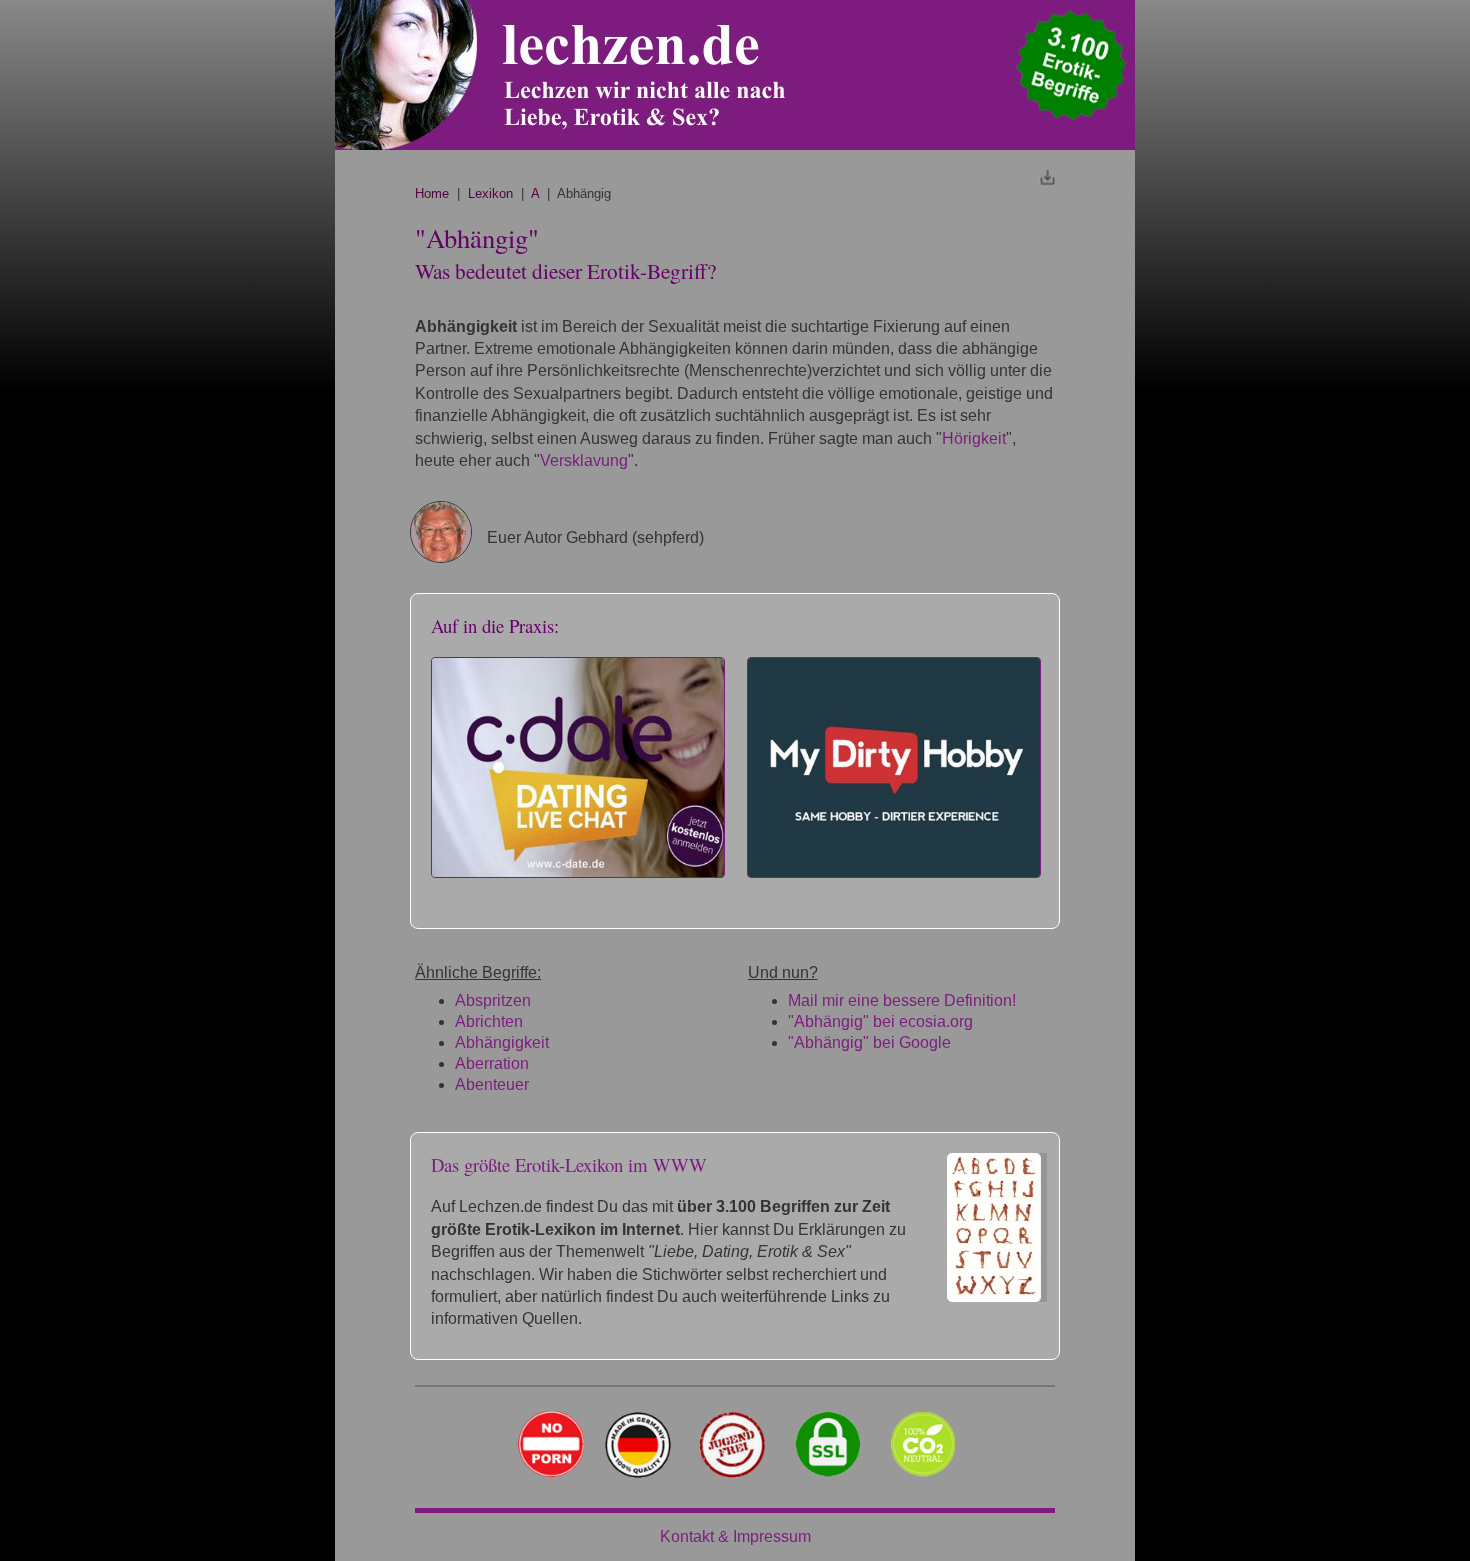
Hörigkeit (974, 438)
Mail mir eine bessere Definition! (902, 1000)
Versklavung (584, 460)
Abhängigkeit (502, 1042)
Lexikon (490, 193)
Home (432, 193)
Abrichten (489, 1021)
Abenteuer (492, 1084)
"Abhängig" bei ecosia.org (880, 1021)
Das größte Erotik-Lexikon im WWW (569, 1164)
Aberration (492, 1063)
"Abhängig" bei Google (869, 1042)
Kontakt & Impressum (735, 1536)
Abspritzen (493, 1000)
